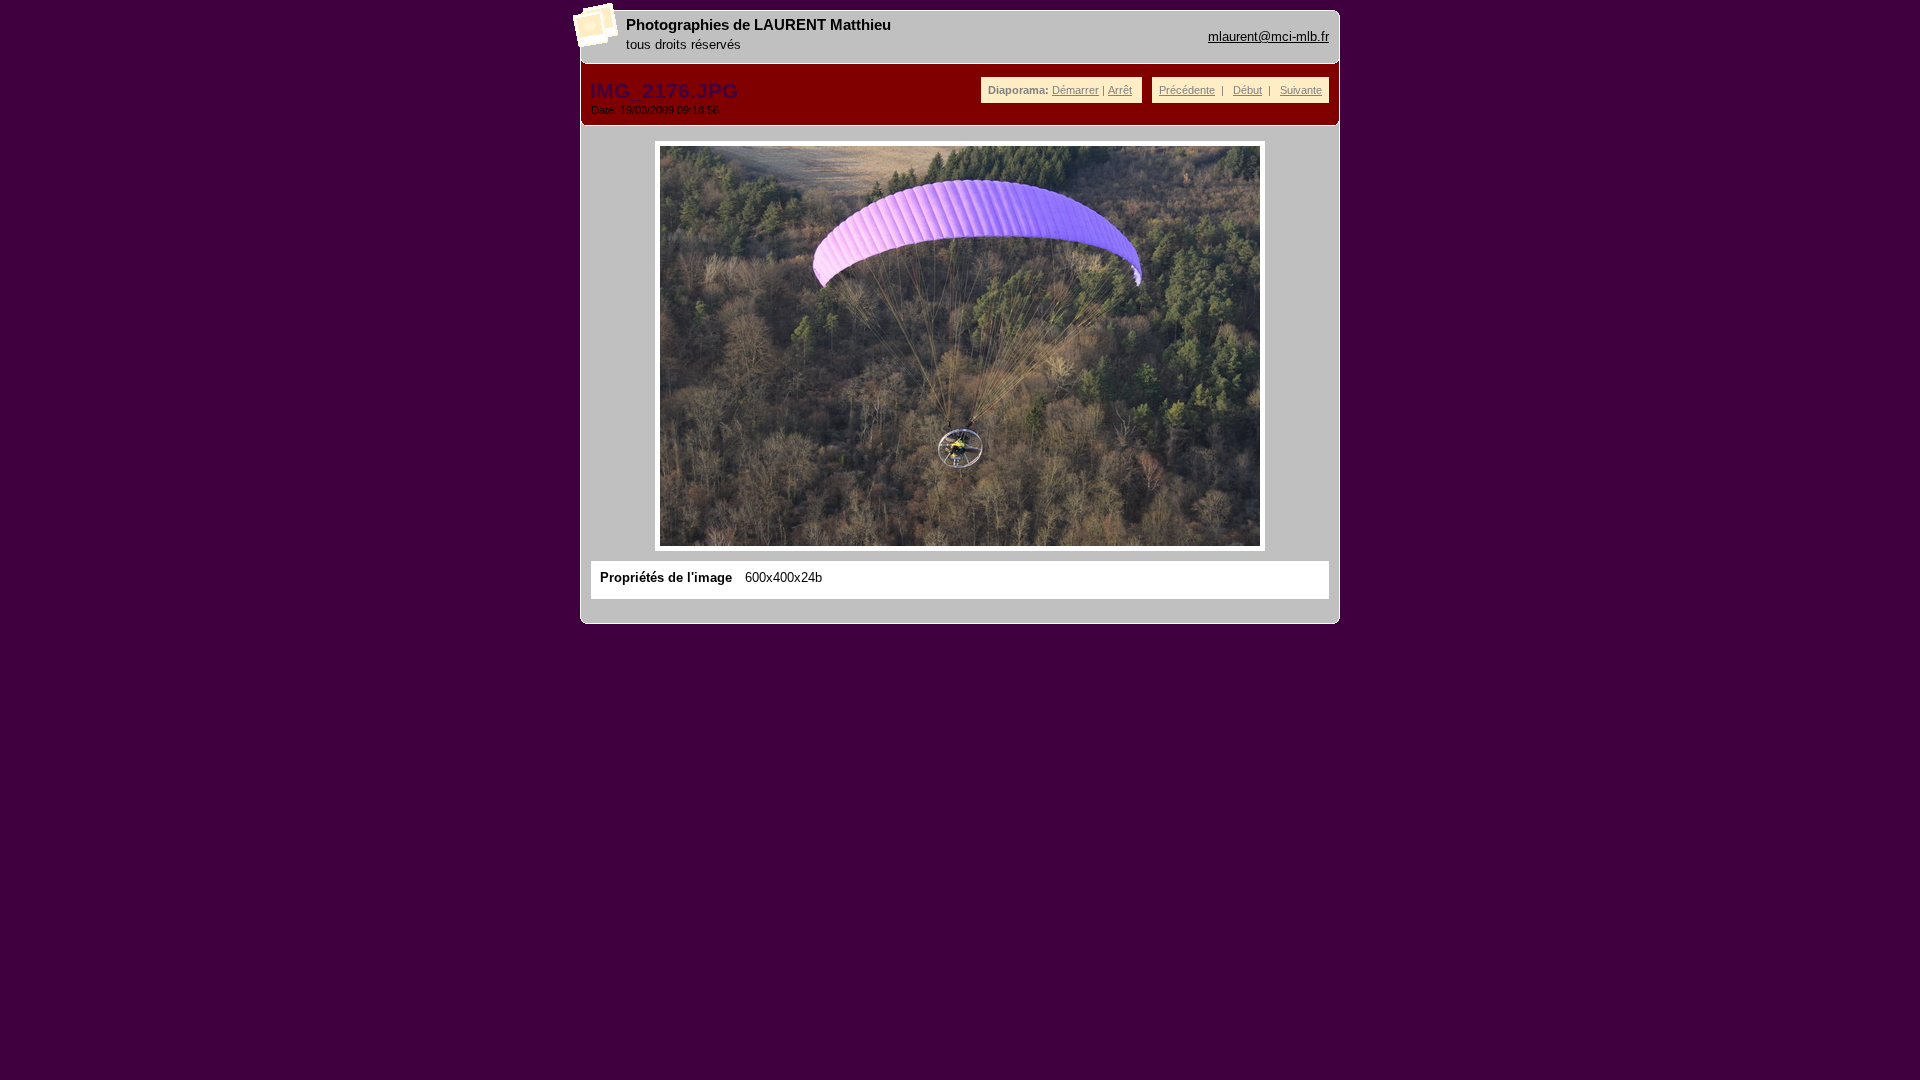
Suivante (1301, 90)
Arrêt (1120, 90)
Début (1247, 90)
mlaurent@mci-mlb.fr (1268, 36)
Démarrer (1075, 90)
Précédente (1187, 90)
